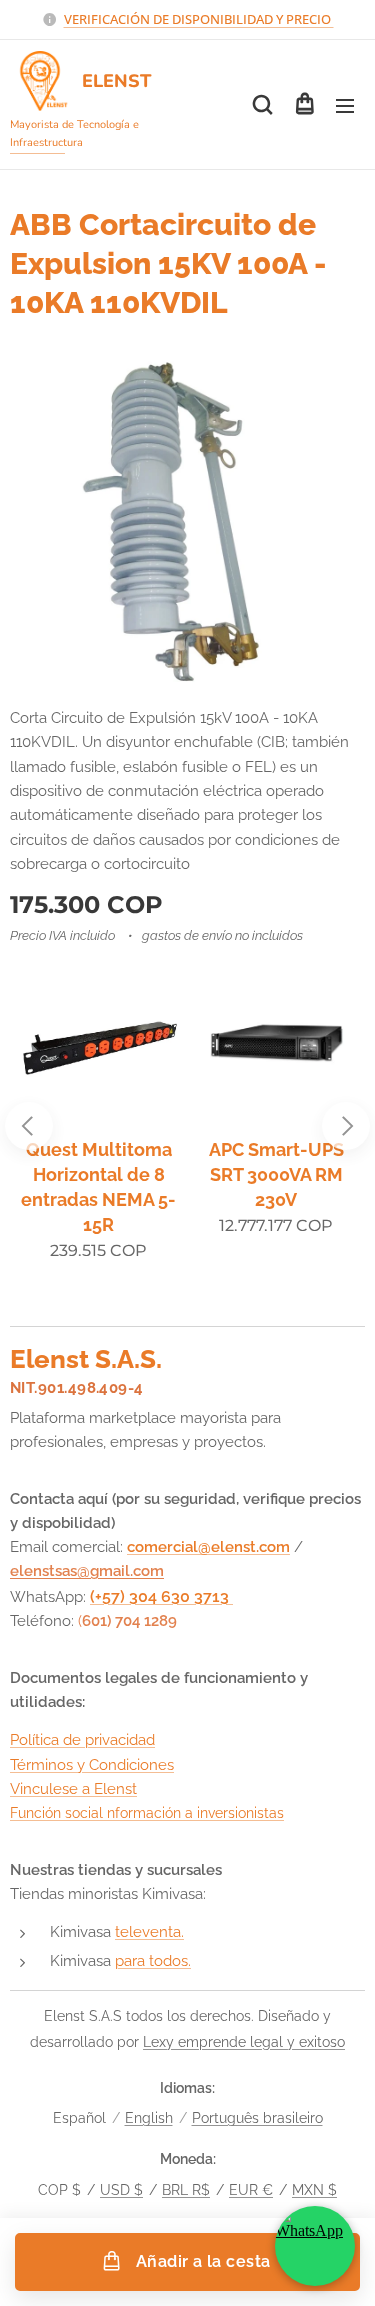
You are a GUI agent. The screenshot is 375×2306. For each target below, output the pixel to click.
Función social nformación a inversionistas (147, 1813)
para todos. (153, 1961)
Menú (345, 105)
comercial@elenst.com (208, 1547)
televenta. (149, 1932)
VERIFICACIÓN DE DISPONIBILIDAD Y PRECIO (199, 19)
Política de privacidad (82, 1740)
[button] (262, 105)
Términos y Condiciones (92, 1765)
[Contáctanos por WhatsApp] (315, 2246)
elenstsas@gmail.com (87, 1571)
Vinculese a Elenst (73, 1789)
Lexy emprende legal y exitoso (244, 2042)
